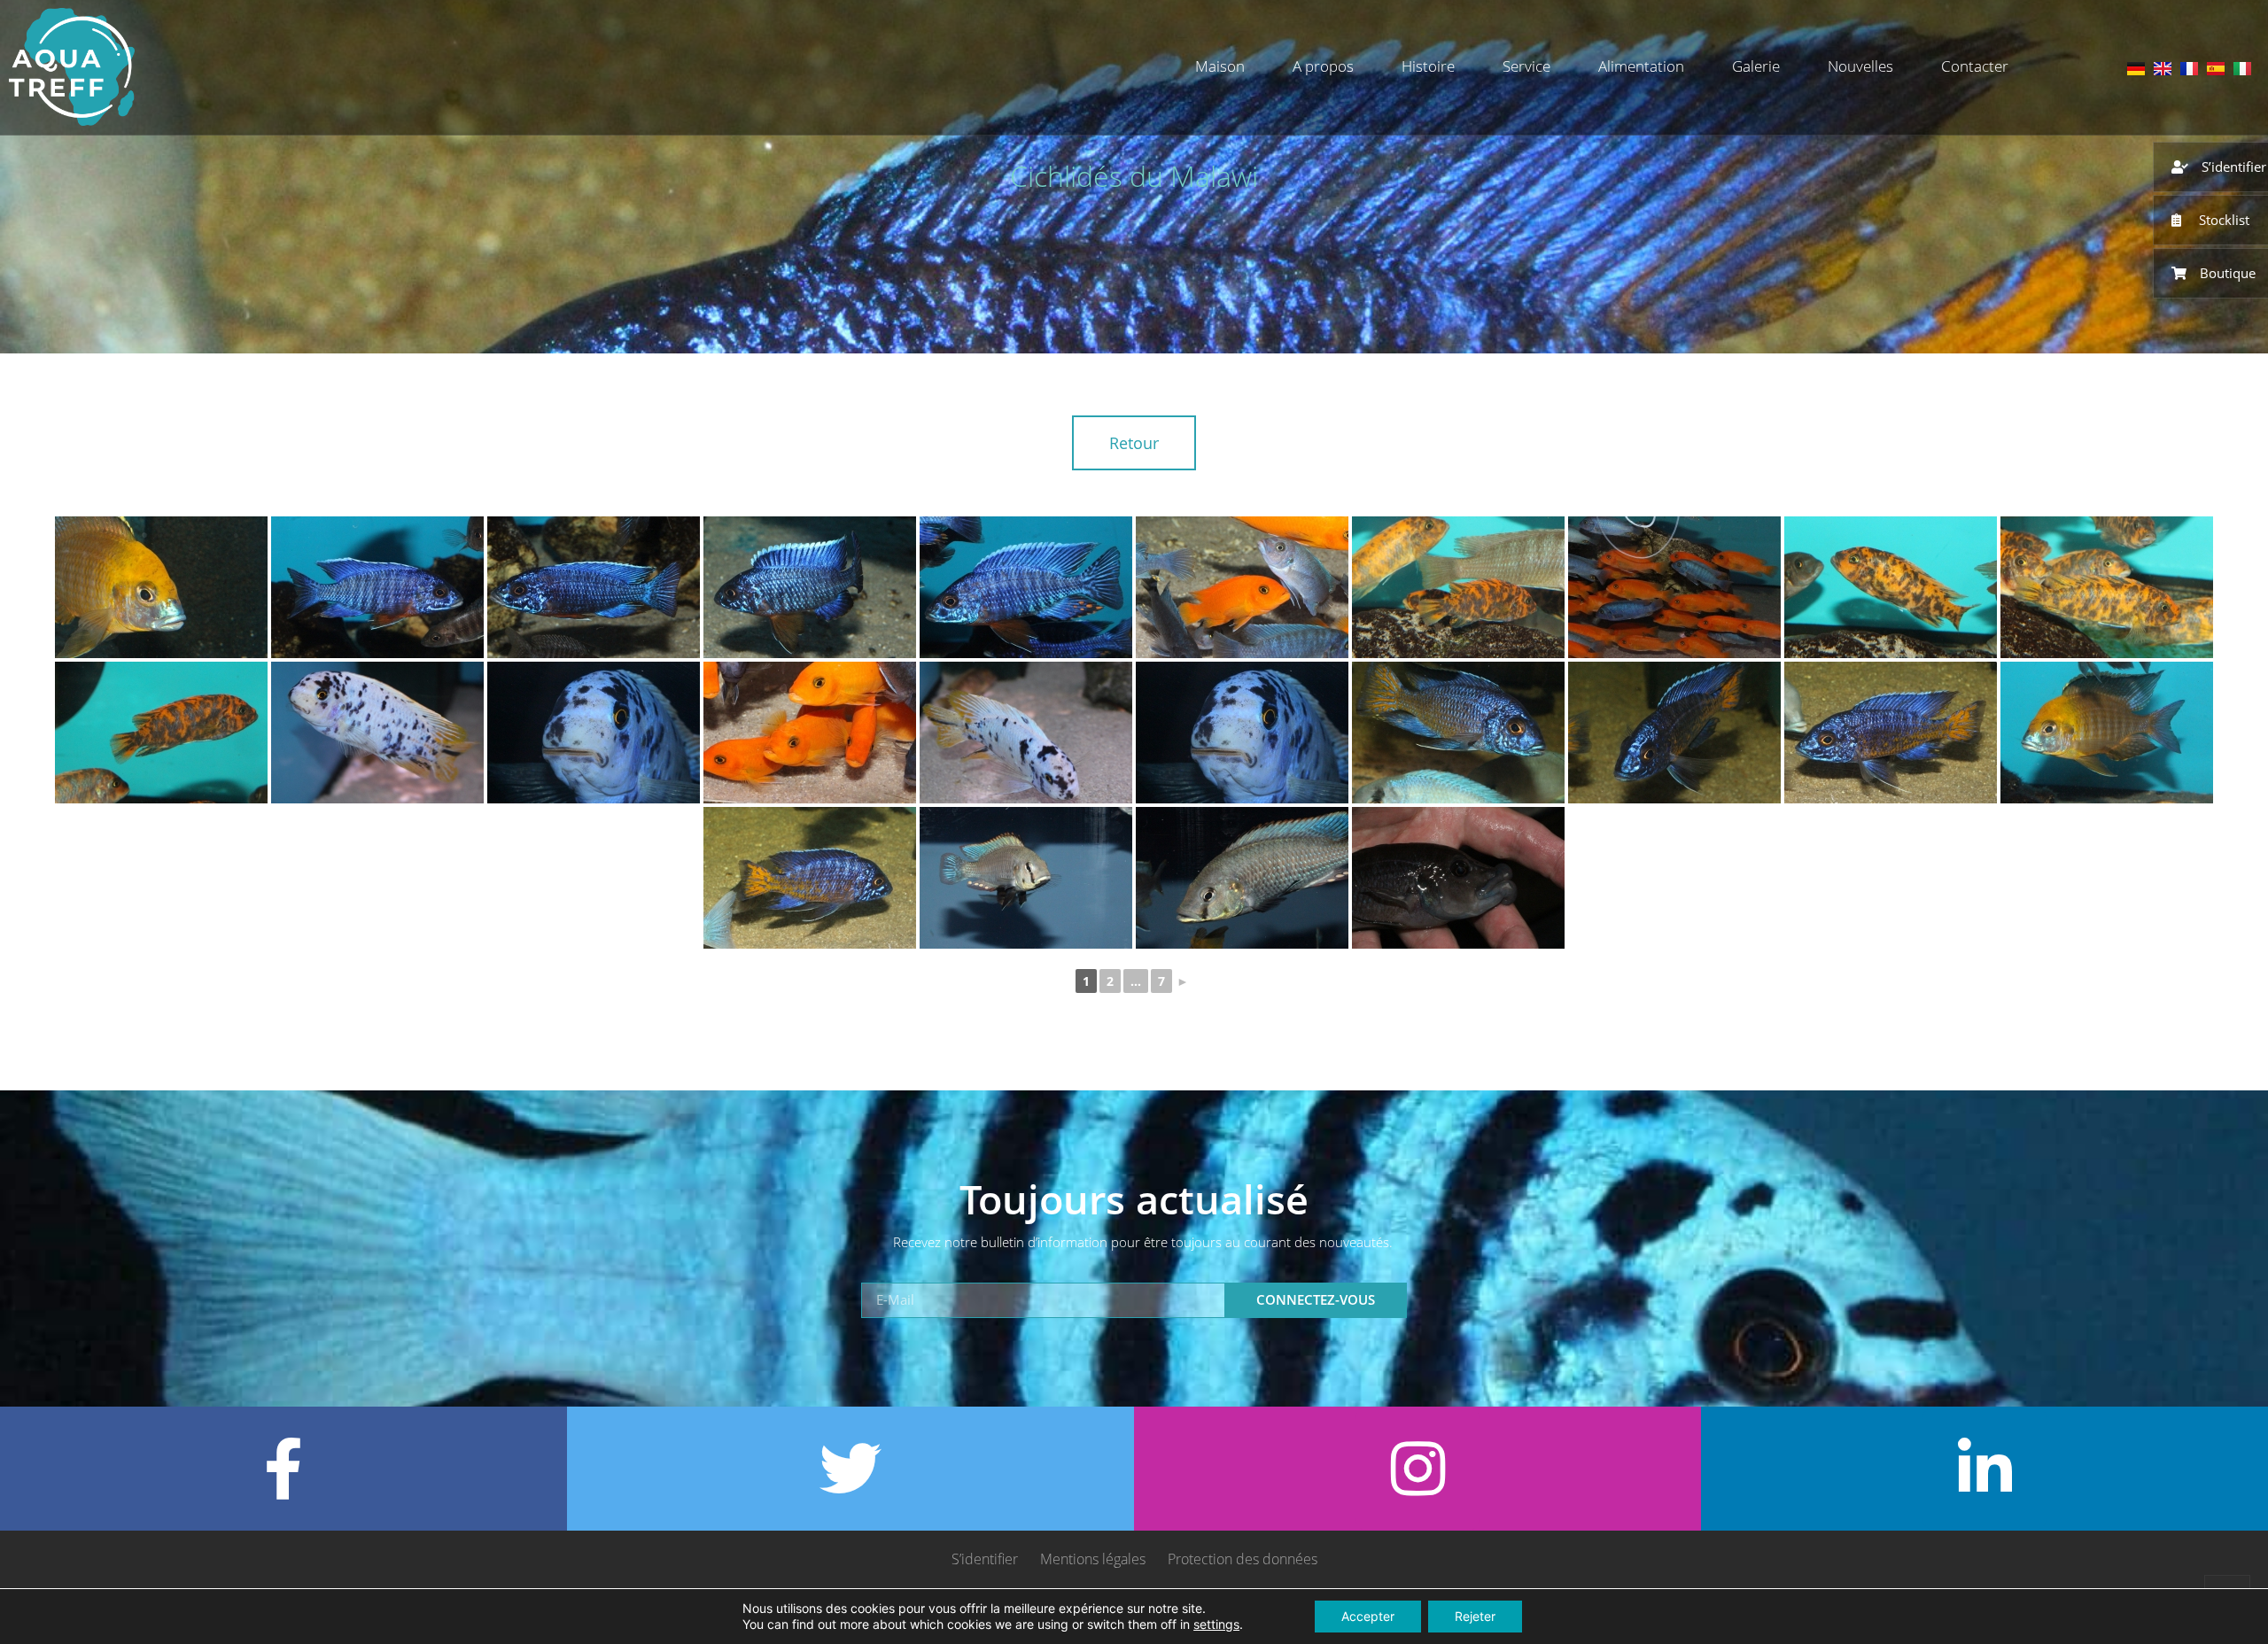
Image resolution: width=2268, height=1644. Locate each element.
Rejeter (1475, 1616)
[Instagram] (1417, 1469)
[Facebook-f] (283, 1469)
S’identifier (985, 1559)
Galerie (1756, 66)
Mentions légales (1093, 1559)
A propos (1323, 66)
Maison (1220, 66)
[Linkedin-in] (1984, 1469)
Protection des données (1243, 1559)
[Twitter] (850, 1469)
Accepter (1368, 1616)
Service (1526, 66)
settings (1216, 1624)
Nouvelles (1860, 66)
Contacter (1975, 66)
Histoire (1428, 66)
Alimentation (1641, 66)
